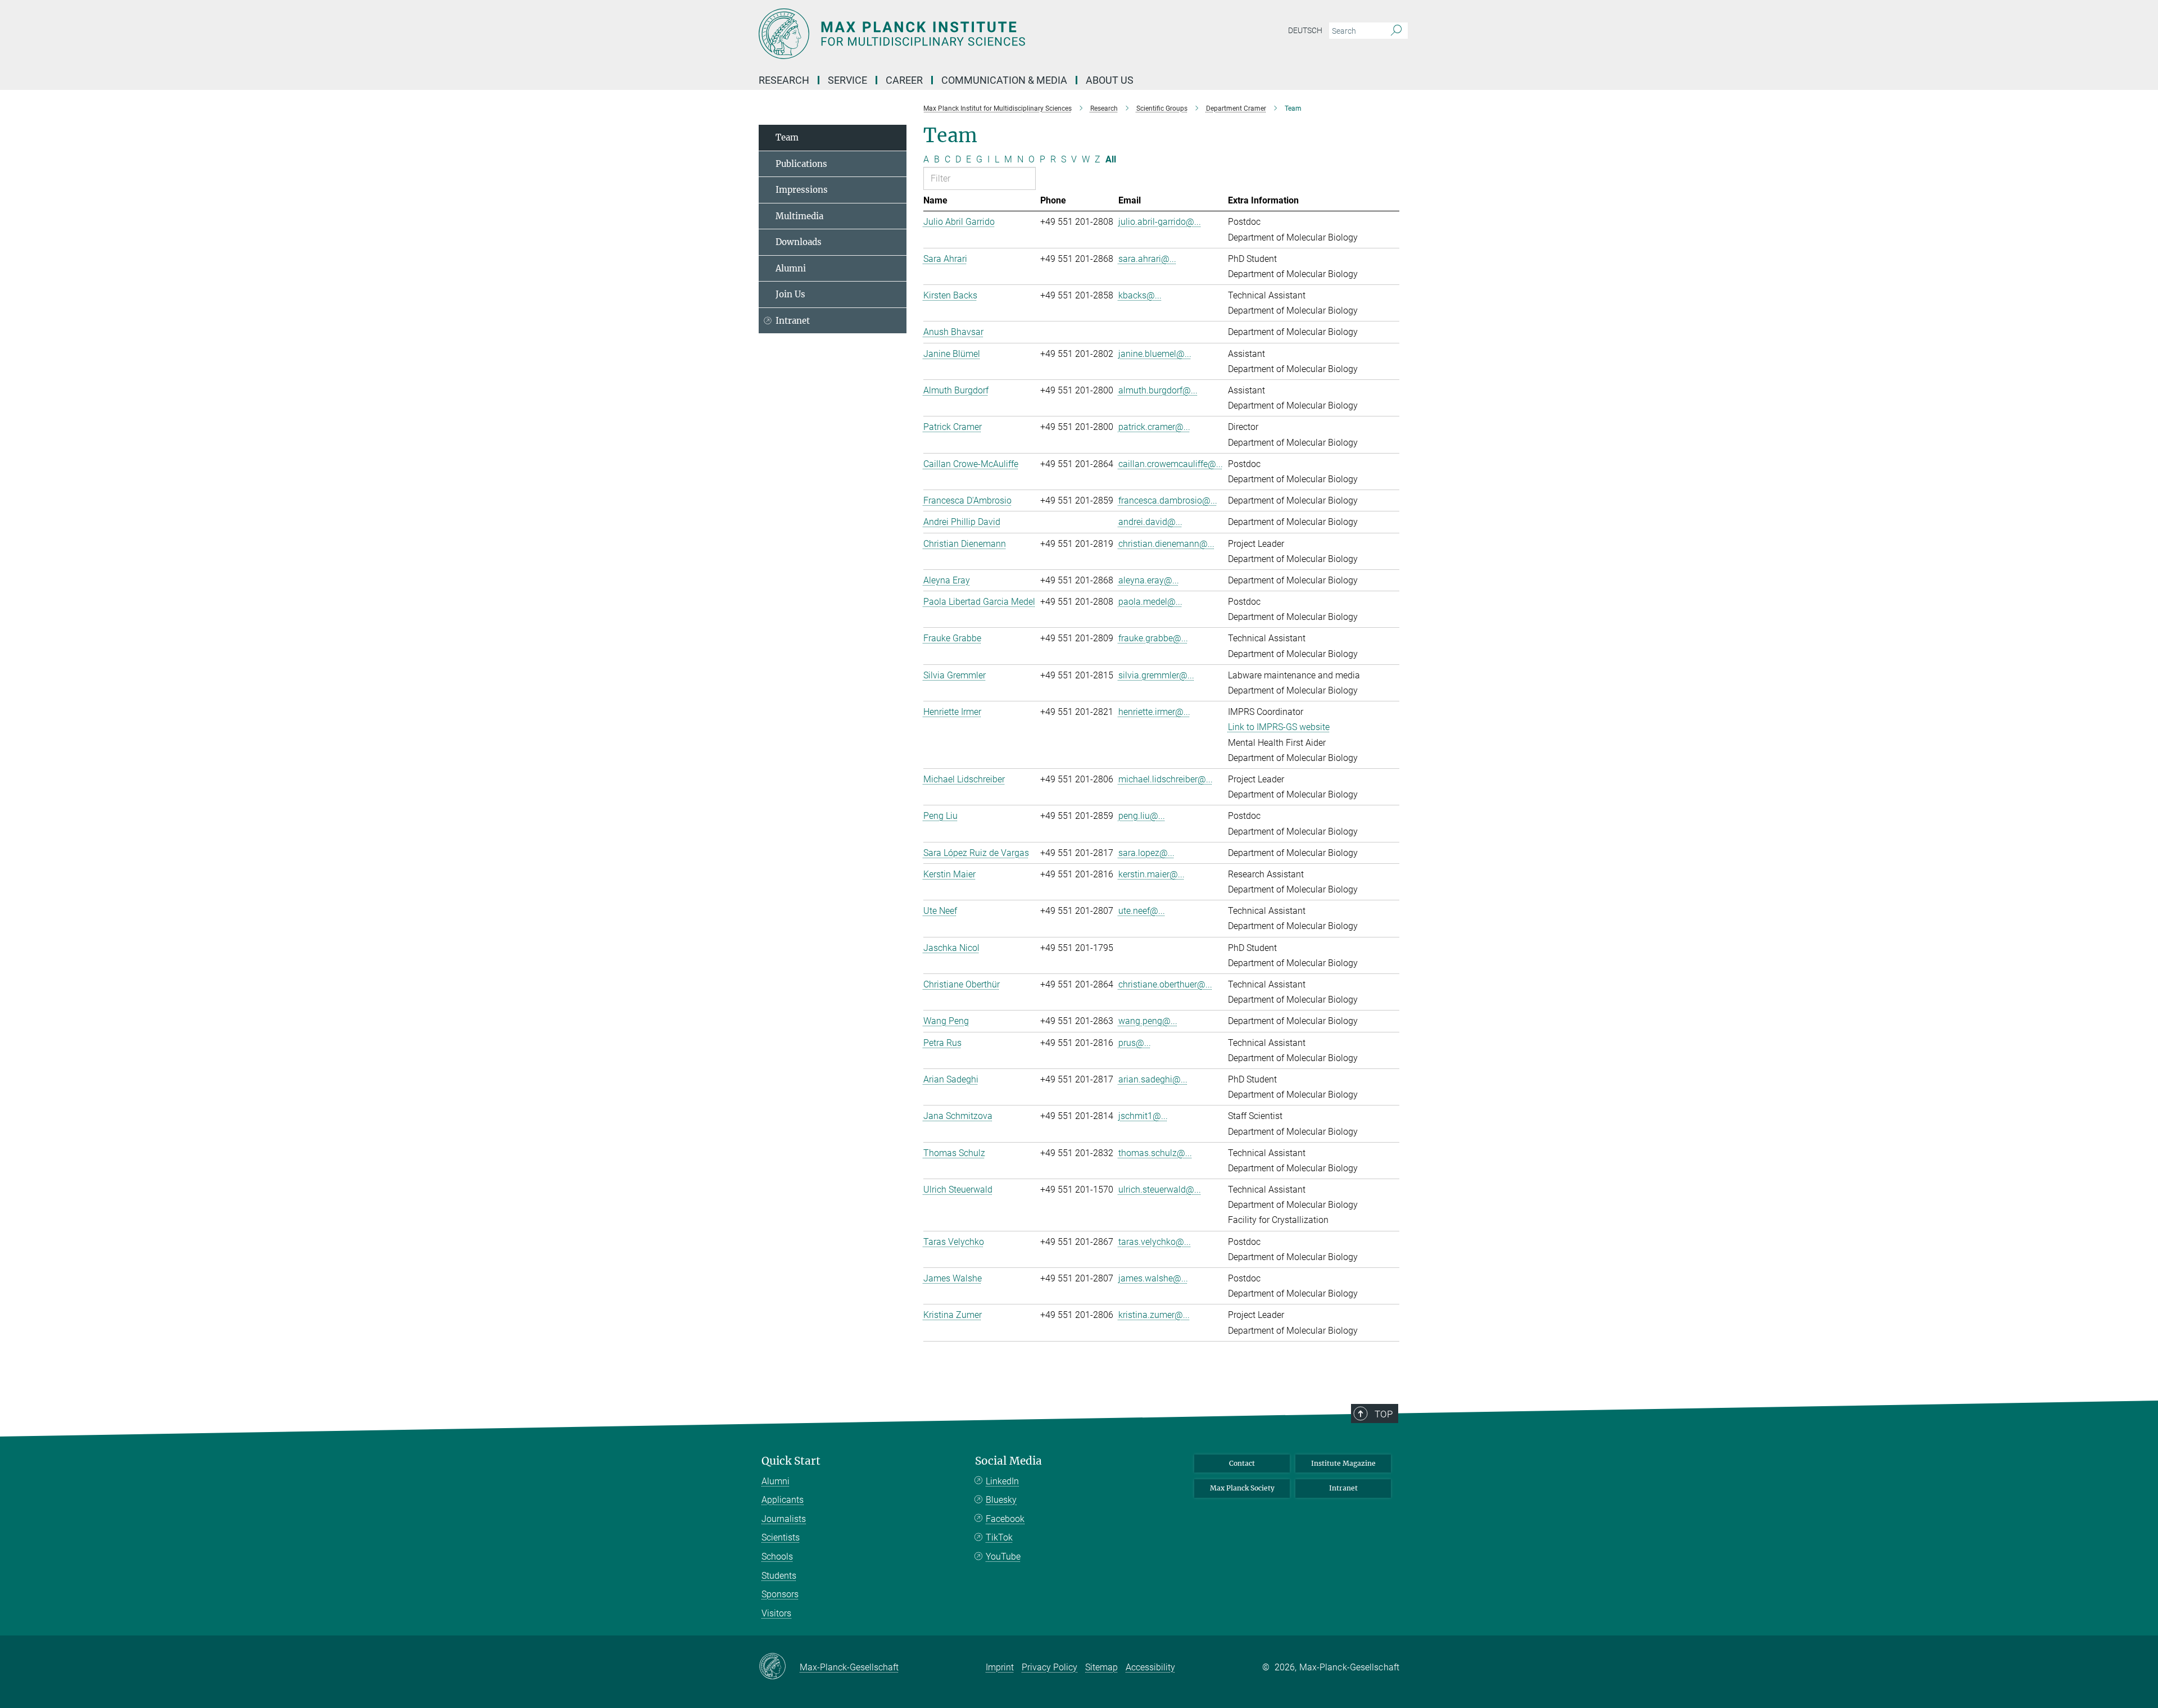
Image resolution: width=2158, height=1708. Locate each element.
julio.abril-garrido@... (1160, 222)
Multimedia (799, 216)
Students (779, 1576)
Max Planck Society (1242, 1488)
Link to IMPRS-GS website (1279, 727)
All (1111, 159)
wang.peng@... (1148, 1021)
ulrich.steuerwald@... (1160, 1190)
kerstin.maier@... (1151, 874)
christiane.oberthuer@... (1165, 984)
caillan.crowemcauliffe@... (1171, 464)
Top (1384, 1414)
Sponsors (780, 1594)
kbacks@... (1140, 295)
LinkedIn (1002, 1481)
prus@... (1135, 1043)
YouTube (1003, 1557)
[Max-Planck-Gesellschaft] (779, 1667)
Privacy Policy (1049, 1667)
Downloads (799, 242)
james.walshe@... (1153, 1278)
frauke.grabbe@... (1153, 638)
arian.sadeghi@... (1153, 1079)
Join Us (790, 294)
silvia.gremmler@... (1156, 675)
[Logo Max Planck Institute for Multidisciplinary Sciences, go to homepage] (969, 34)
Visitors (776, 1613)
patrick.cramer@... (1154, 427)
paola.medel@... (1150, 602)
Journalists (784, 1519)
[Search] (1396, 31)
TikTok (999, 1537)
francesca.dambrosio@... (1168, 500)
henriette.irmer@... (1154, 712)
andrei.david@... (1150, 522)
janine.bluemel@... (1155, 354)
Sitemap (1101, 1667)
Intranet (793, 321)
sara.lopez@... (1146, 853)
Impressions (802, 190)
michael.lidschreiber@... (1166, 779)
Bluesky (1001, 1500)
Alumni (791, 268)
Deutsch (1305, 30)
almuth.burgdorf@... (1158, 390)
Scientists (781, 1537)
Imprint (1000, 1667)
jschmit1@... (1143, 1116)
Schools (777, 1557)
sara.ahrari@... (1147, 259)
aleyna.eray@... (1149, 580)
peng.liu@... (1142, 816)
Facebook (1005, 1519)
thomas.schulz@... (1155, 1153)
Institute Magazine (1343, 1463)
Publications (801, 164)
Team (787, 137)
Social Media (1008, 1461)
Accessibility (1150, 1667)
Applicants (783, 1500)
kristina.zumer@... (1154, 1315)
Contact (1242, 1463)
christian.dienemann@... (1166, 544)
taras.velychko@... (1155, 1242)
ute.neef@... (1142, 911)
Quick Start (791, 1461)
